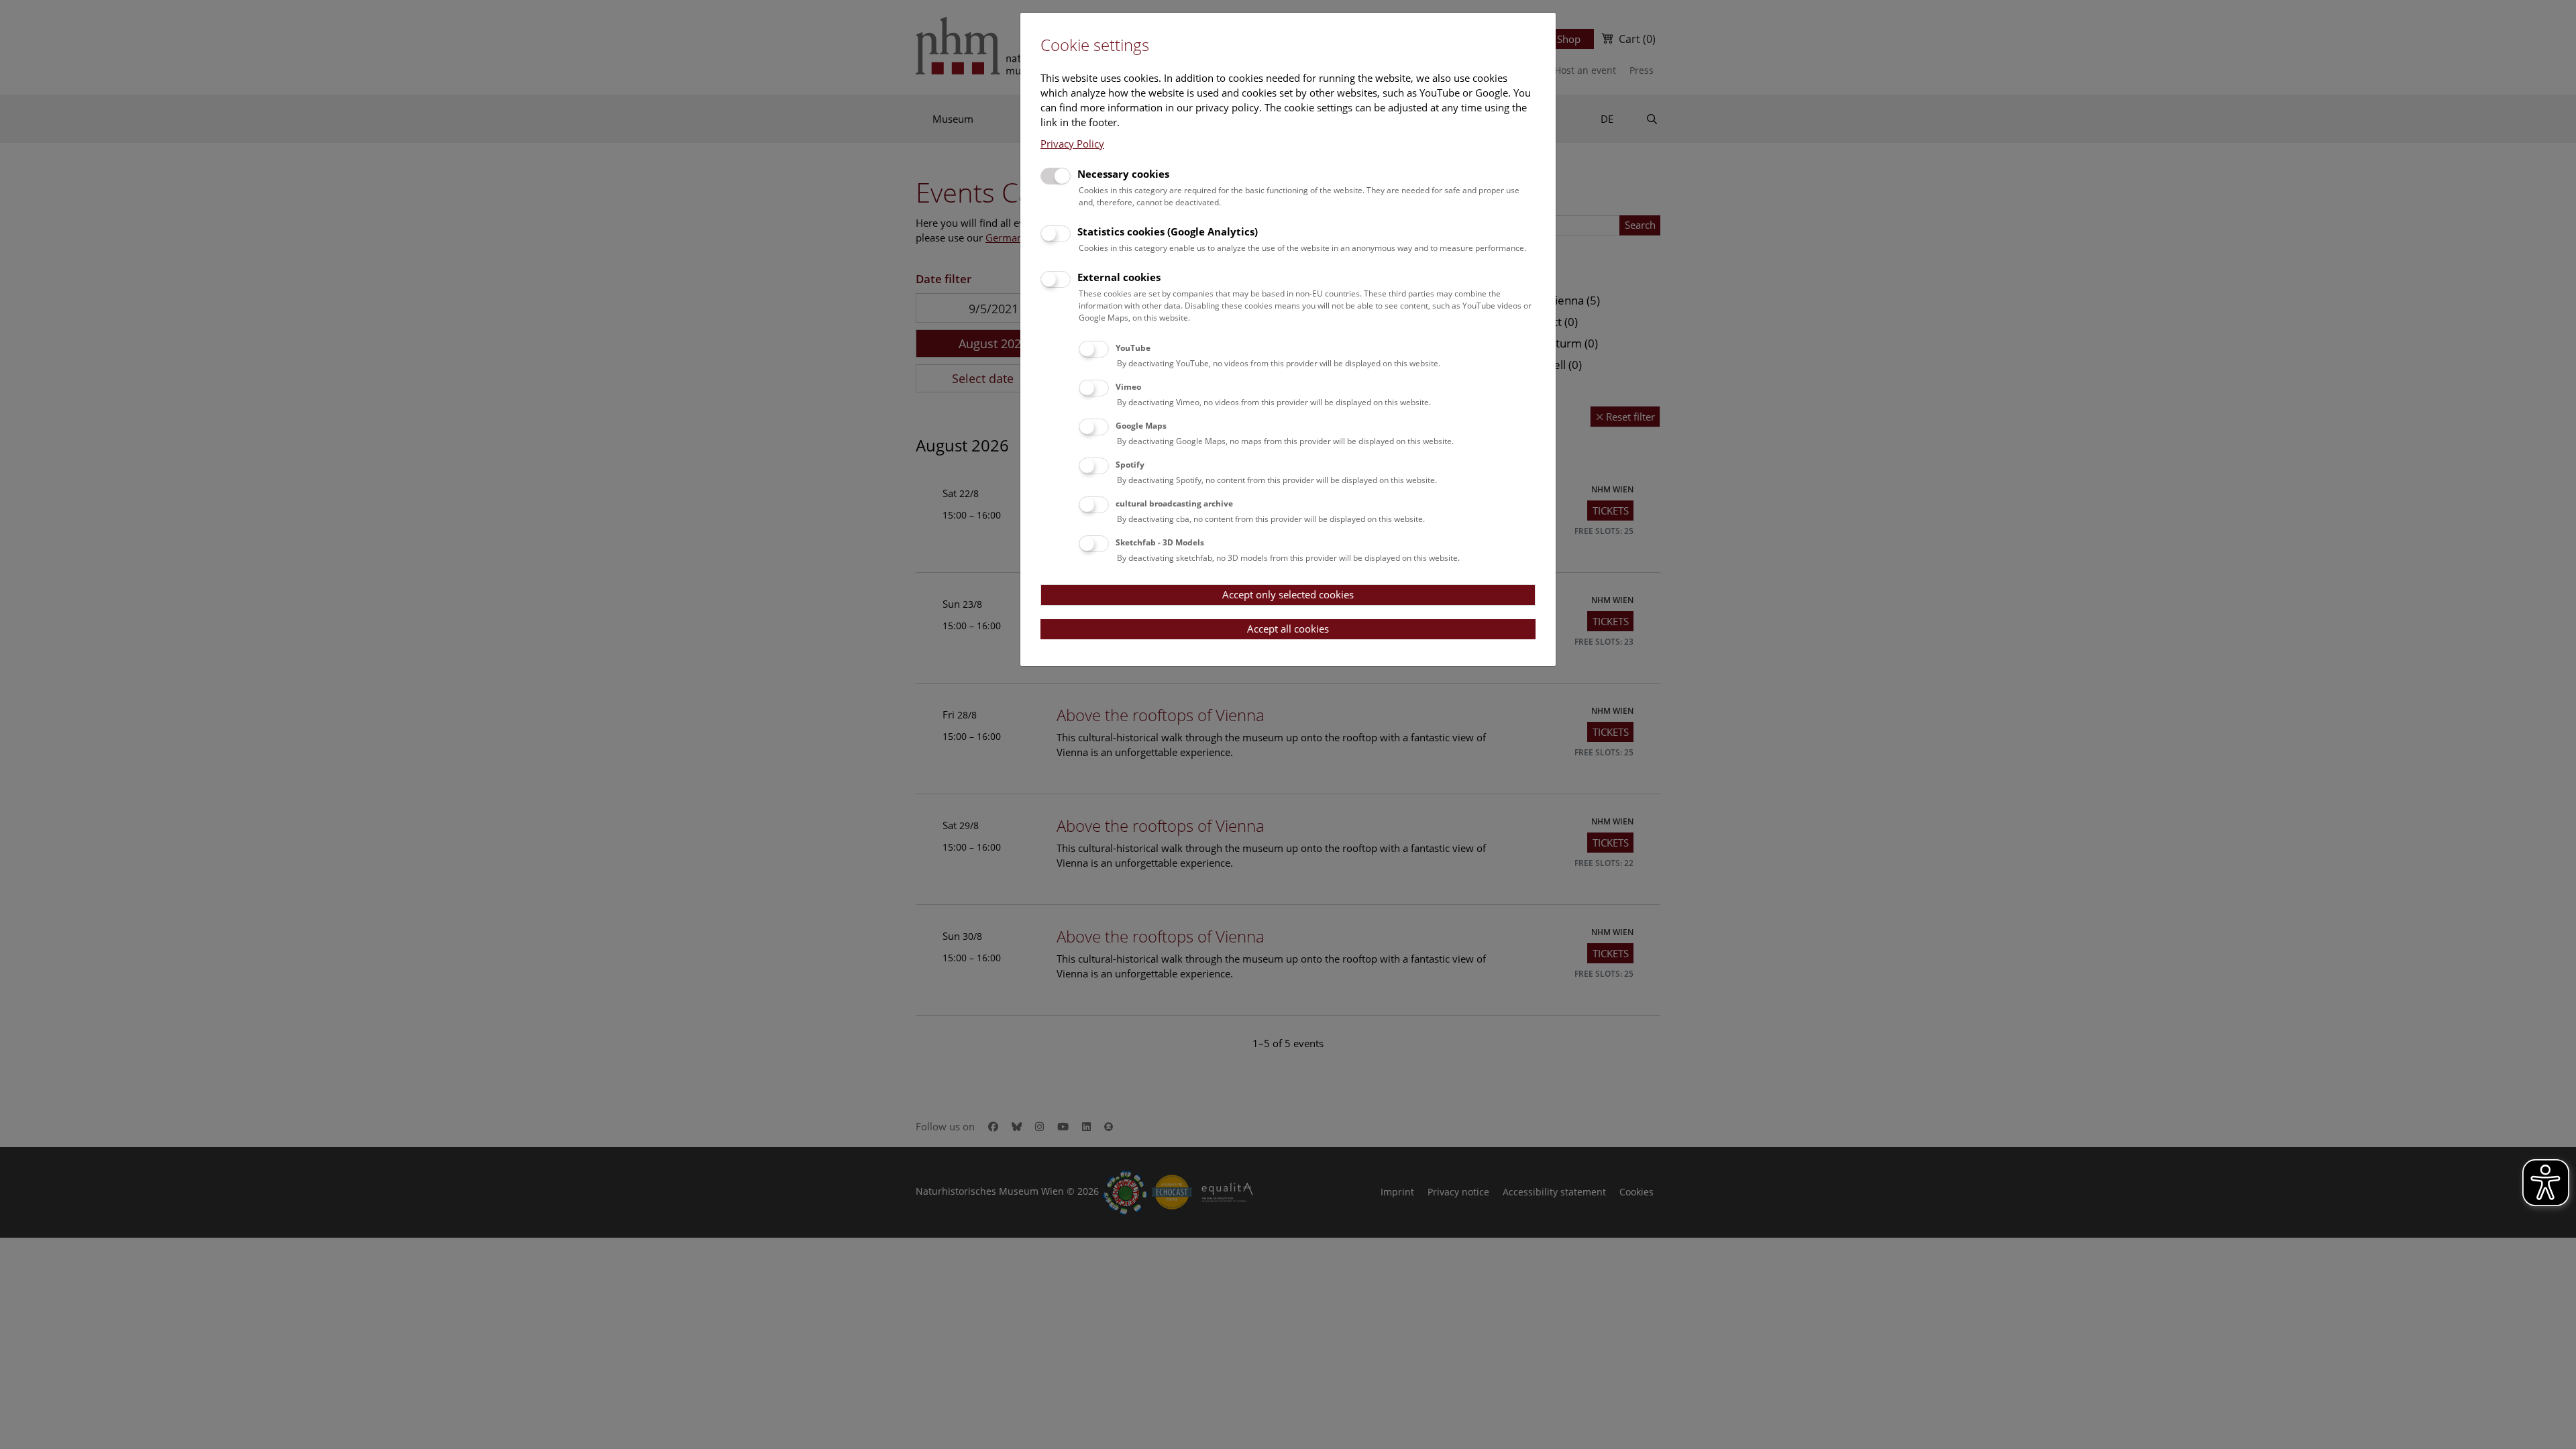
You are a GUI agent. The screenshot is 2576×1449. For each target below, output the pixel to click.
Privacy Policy (1072, 144)
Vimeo (1128, 387)
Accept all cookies (1288, 629)
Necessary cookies (1123, 174)
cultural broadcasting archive (1174, 503)
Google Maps (1141, 426)
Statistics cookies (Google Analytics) (1168, 231)
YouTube (1133, 348)
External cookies (1119, 277)
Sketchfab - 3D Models (1160, 542)
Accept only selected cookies (1288, 594)
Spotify (1130, 465)
